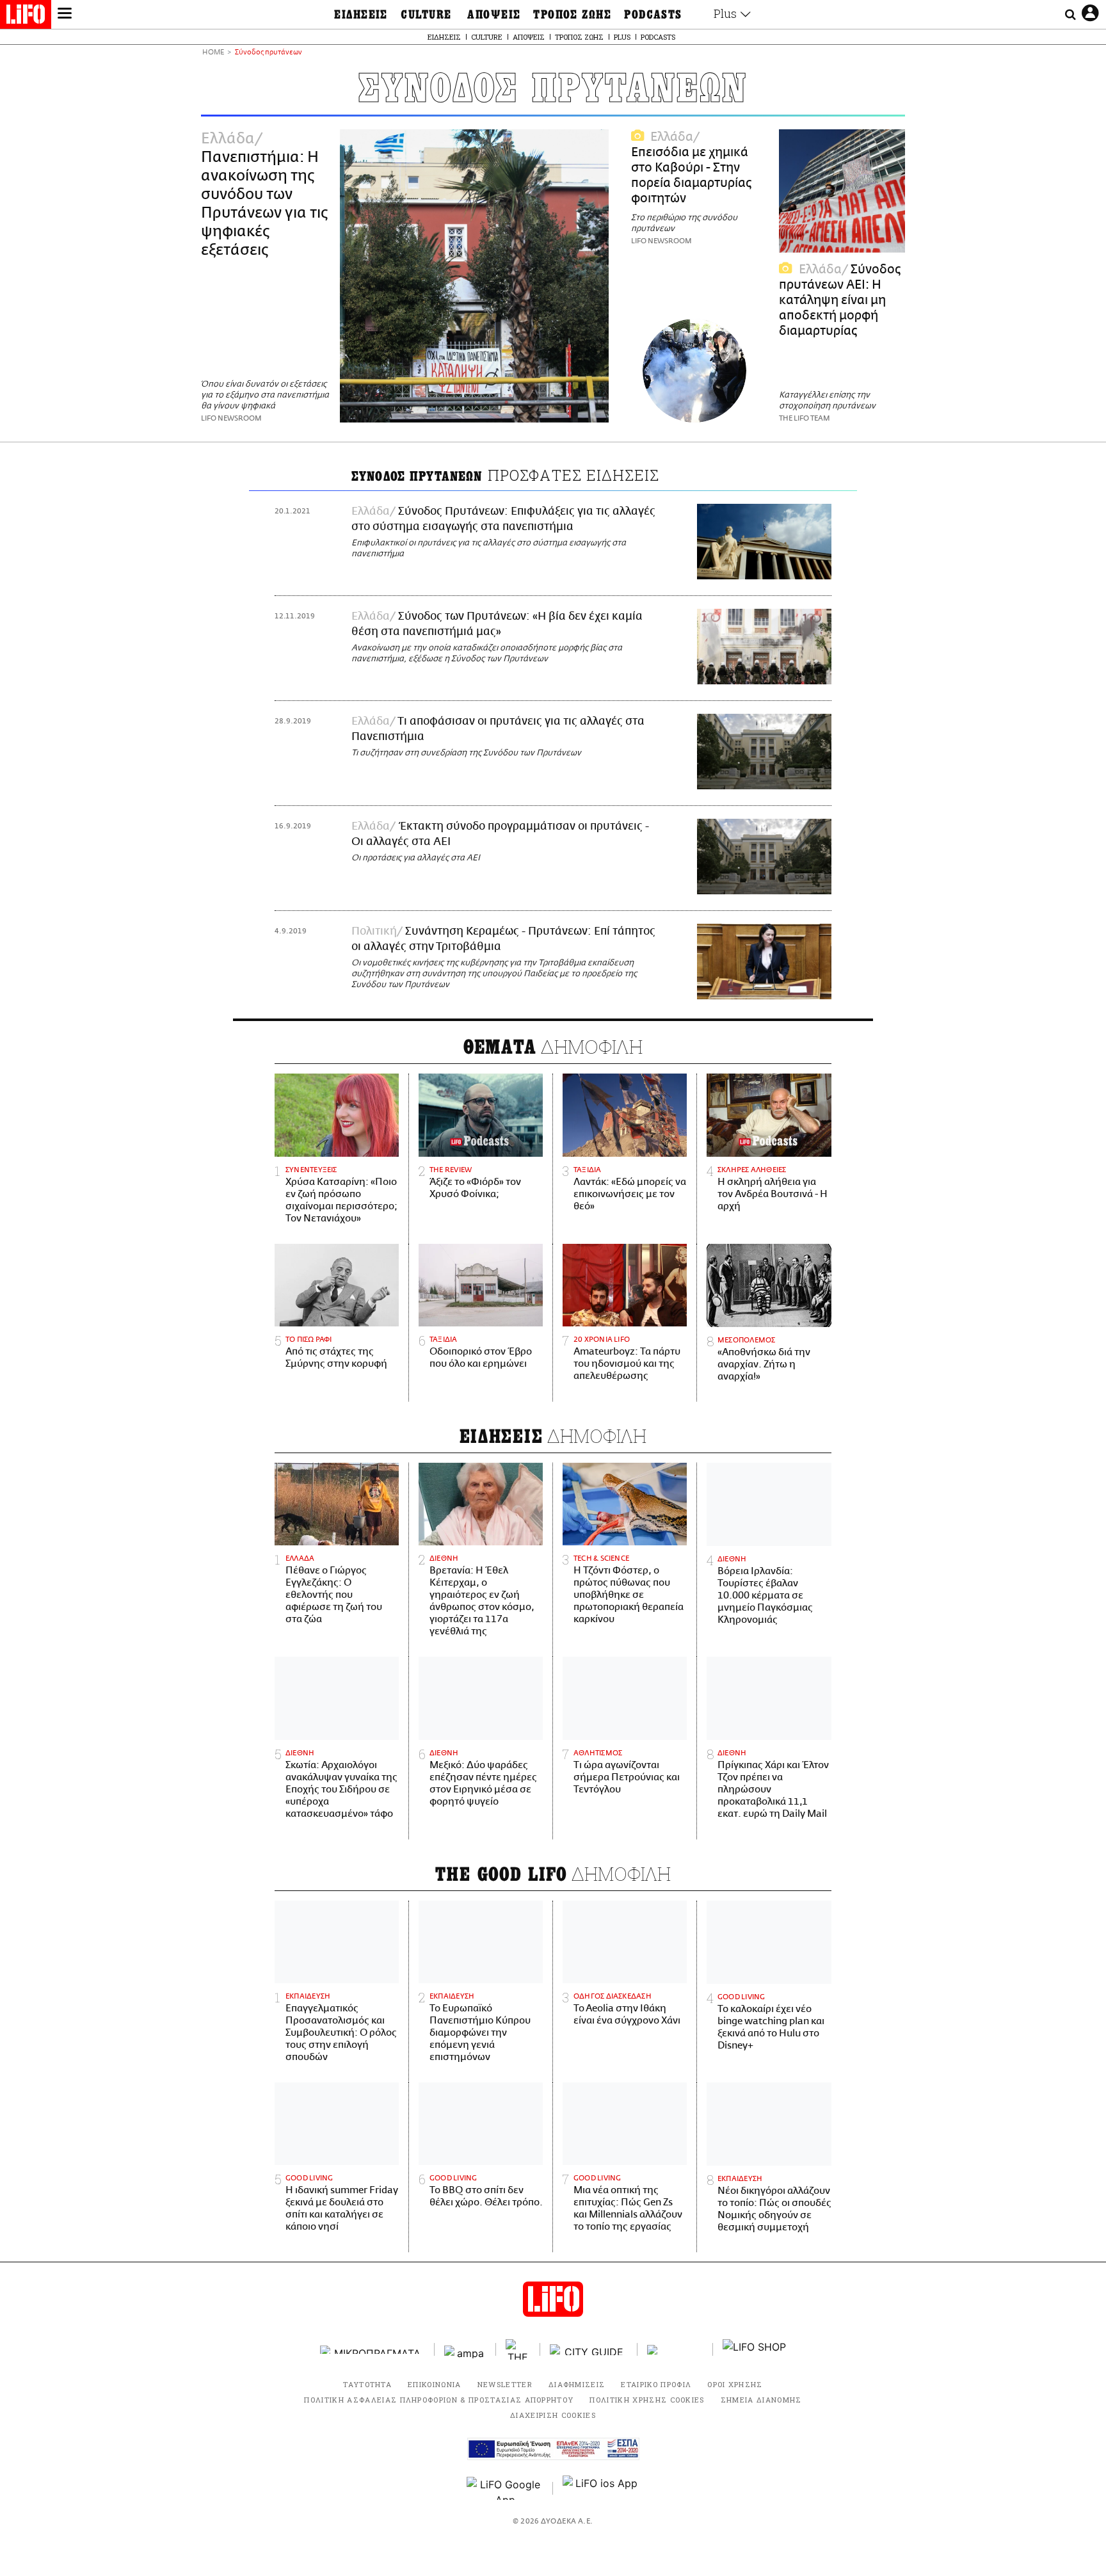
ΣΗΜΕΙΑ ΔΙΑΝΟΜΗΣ (761, 2400)
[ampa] (465, 2350)
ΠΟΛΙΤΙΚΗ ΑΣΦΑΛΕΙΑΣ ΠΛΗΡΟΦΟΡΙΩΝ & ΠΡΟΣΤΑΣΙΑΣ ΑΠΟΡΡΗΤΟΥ (439, 2400)
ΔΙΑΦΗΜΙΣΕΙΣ (577, 2384)
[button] (65, 15)
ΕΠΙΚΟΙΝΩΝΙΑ (435, 2384)
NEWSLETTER (505, 2384)
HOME (213, 53)
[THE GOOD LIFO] (518, 2349)
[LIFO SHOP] (755, 2349)
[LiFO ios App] (601, 2488)
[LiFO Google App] (505, 2488)
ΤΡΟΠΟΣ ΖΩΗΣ (572, 15)
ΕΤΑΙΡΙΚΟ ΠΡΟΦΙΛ (656, 2384)
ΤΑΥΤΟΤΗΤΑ (367, 2384)
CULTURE (426, 15)
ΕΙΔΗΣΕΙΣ (361, 15)
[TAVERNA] (675, 2350)
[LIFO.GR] (26, 17)
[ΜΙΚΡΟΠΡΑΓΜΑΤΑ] (373, 2350)
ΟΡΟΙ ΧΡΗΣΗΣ (735, 2384)
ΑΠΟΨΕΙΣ (494, 15)
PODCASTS (653, 15)
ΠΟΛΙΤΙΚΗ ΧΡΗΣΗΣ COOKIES (647, 2400)
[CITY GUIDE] (589, 2350)
